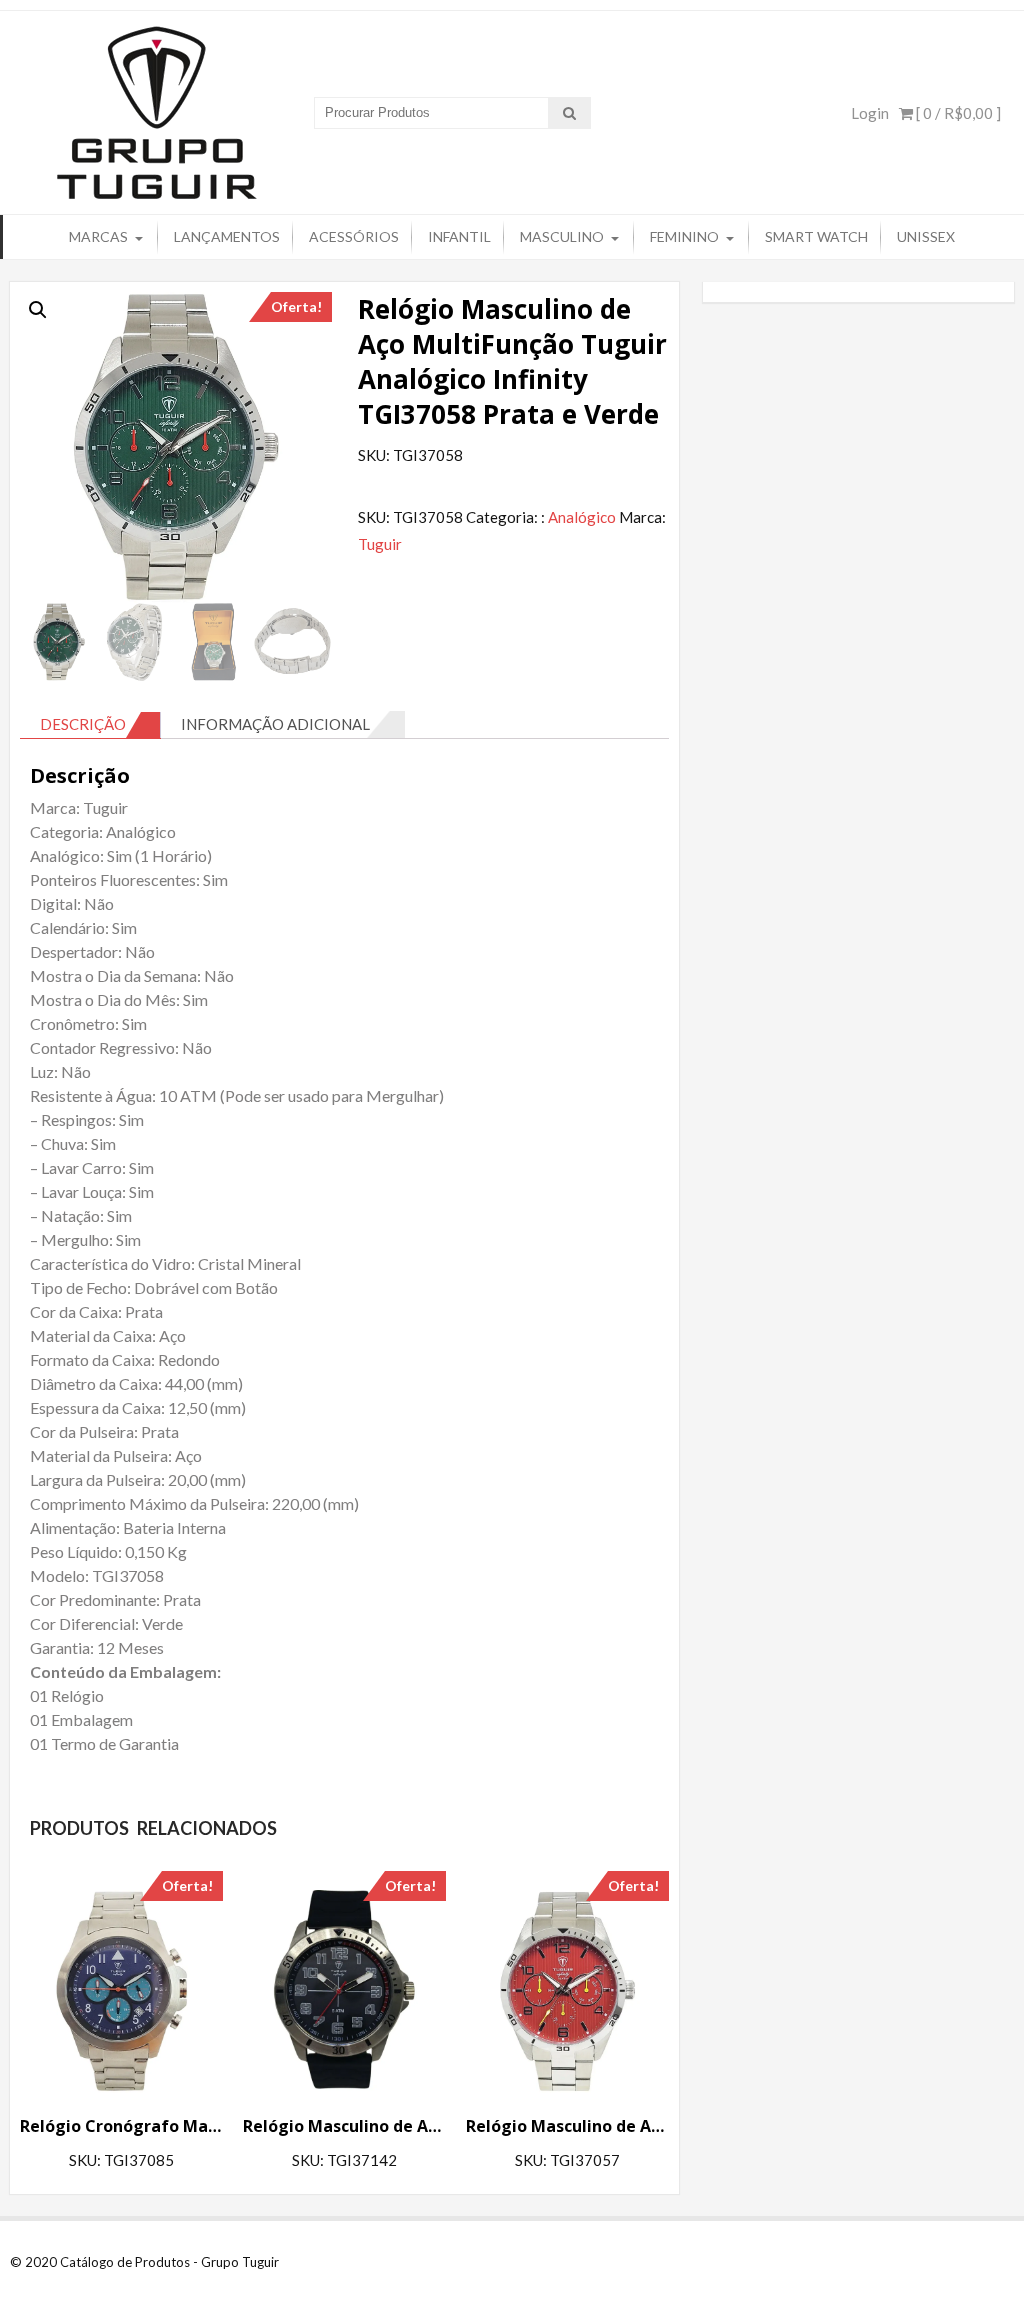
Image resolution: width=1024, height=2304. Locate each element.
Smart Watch (816, 236)
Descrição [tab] (83, 724)
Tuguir (380, 544)
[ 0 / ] (957, 113)
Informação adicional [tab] (275, 724)
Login (870, 113)
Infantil (459, 236)
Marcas (98, 236)
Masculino (562, 236)
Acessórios (354, 236)
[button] (38, 310)
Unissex (926, 236)
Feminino (684, 236)
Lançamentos (227, 236)
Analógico (582, 517)
